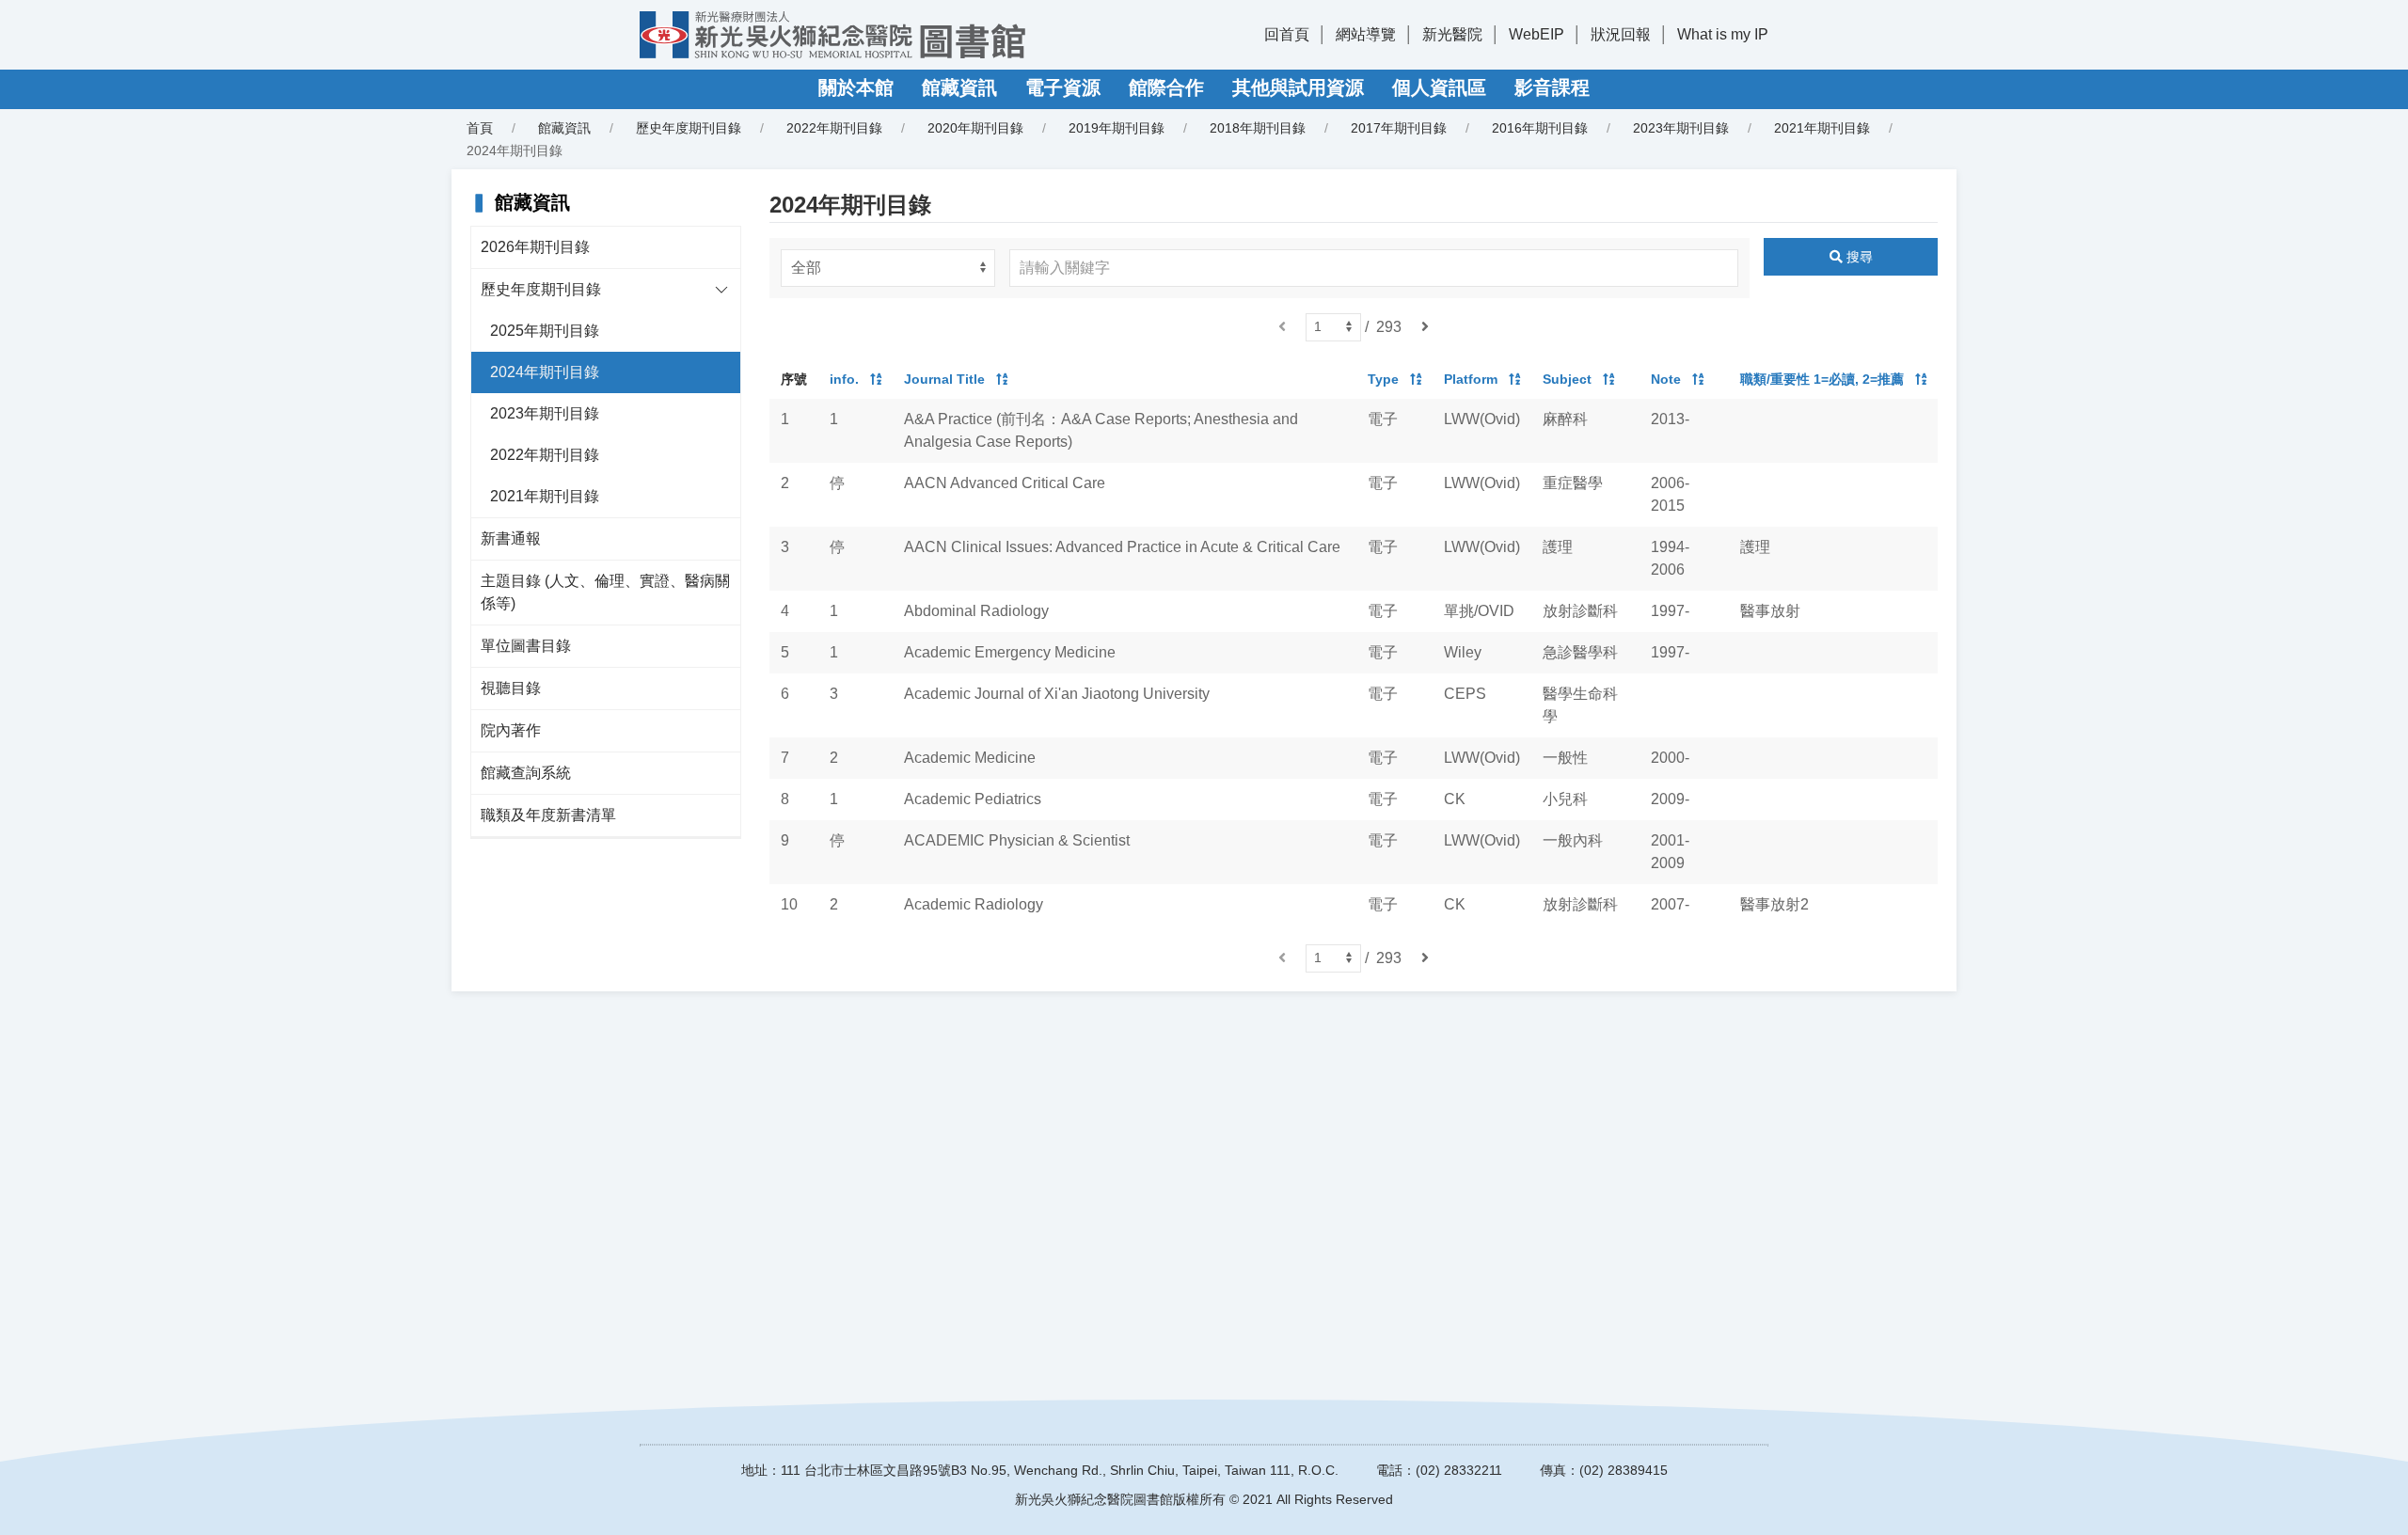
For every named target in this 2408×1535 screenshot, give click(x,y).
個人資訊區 (1439, 87)
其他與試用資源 (1298, 87)
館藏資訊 (959, 87)
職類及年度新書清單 (548, 815)
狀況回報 (1621, 34)
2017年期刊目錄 (1399, 128)
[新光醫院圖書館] (832, 35)
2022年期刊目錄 (834, 128)
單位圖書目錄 (526, 646)
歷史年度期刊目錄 (541, 289)
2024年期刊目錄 (545, 372)
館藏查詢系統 (526, 773)
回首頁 (1287, 34)
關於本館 (856, 87)
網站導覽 (1366, 34)
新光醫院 (1452, 34)
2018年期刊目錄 (1258, 128)
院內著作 (511, 730)
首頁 (480, 128)
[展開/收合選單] (721, 290)
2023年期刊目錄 (1681, 128)
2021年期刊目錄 (1822, 128)
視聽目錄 (511, 688)
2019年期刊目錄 (1117, 128)
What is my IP (1723, 34)
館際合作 (1166, 87)
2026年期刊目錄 (535, 247)
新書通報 (511, 538)
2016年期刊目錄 (1540, 128)
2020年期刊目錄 (975, 128)
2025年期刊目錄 (545, 331)
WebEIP (1537, 34)
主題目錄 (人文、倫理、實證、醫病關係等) (605, 592)
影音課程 (1552, 87)
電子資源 (1063, 87)
